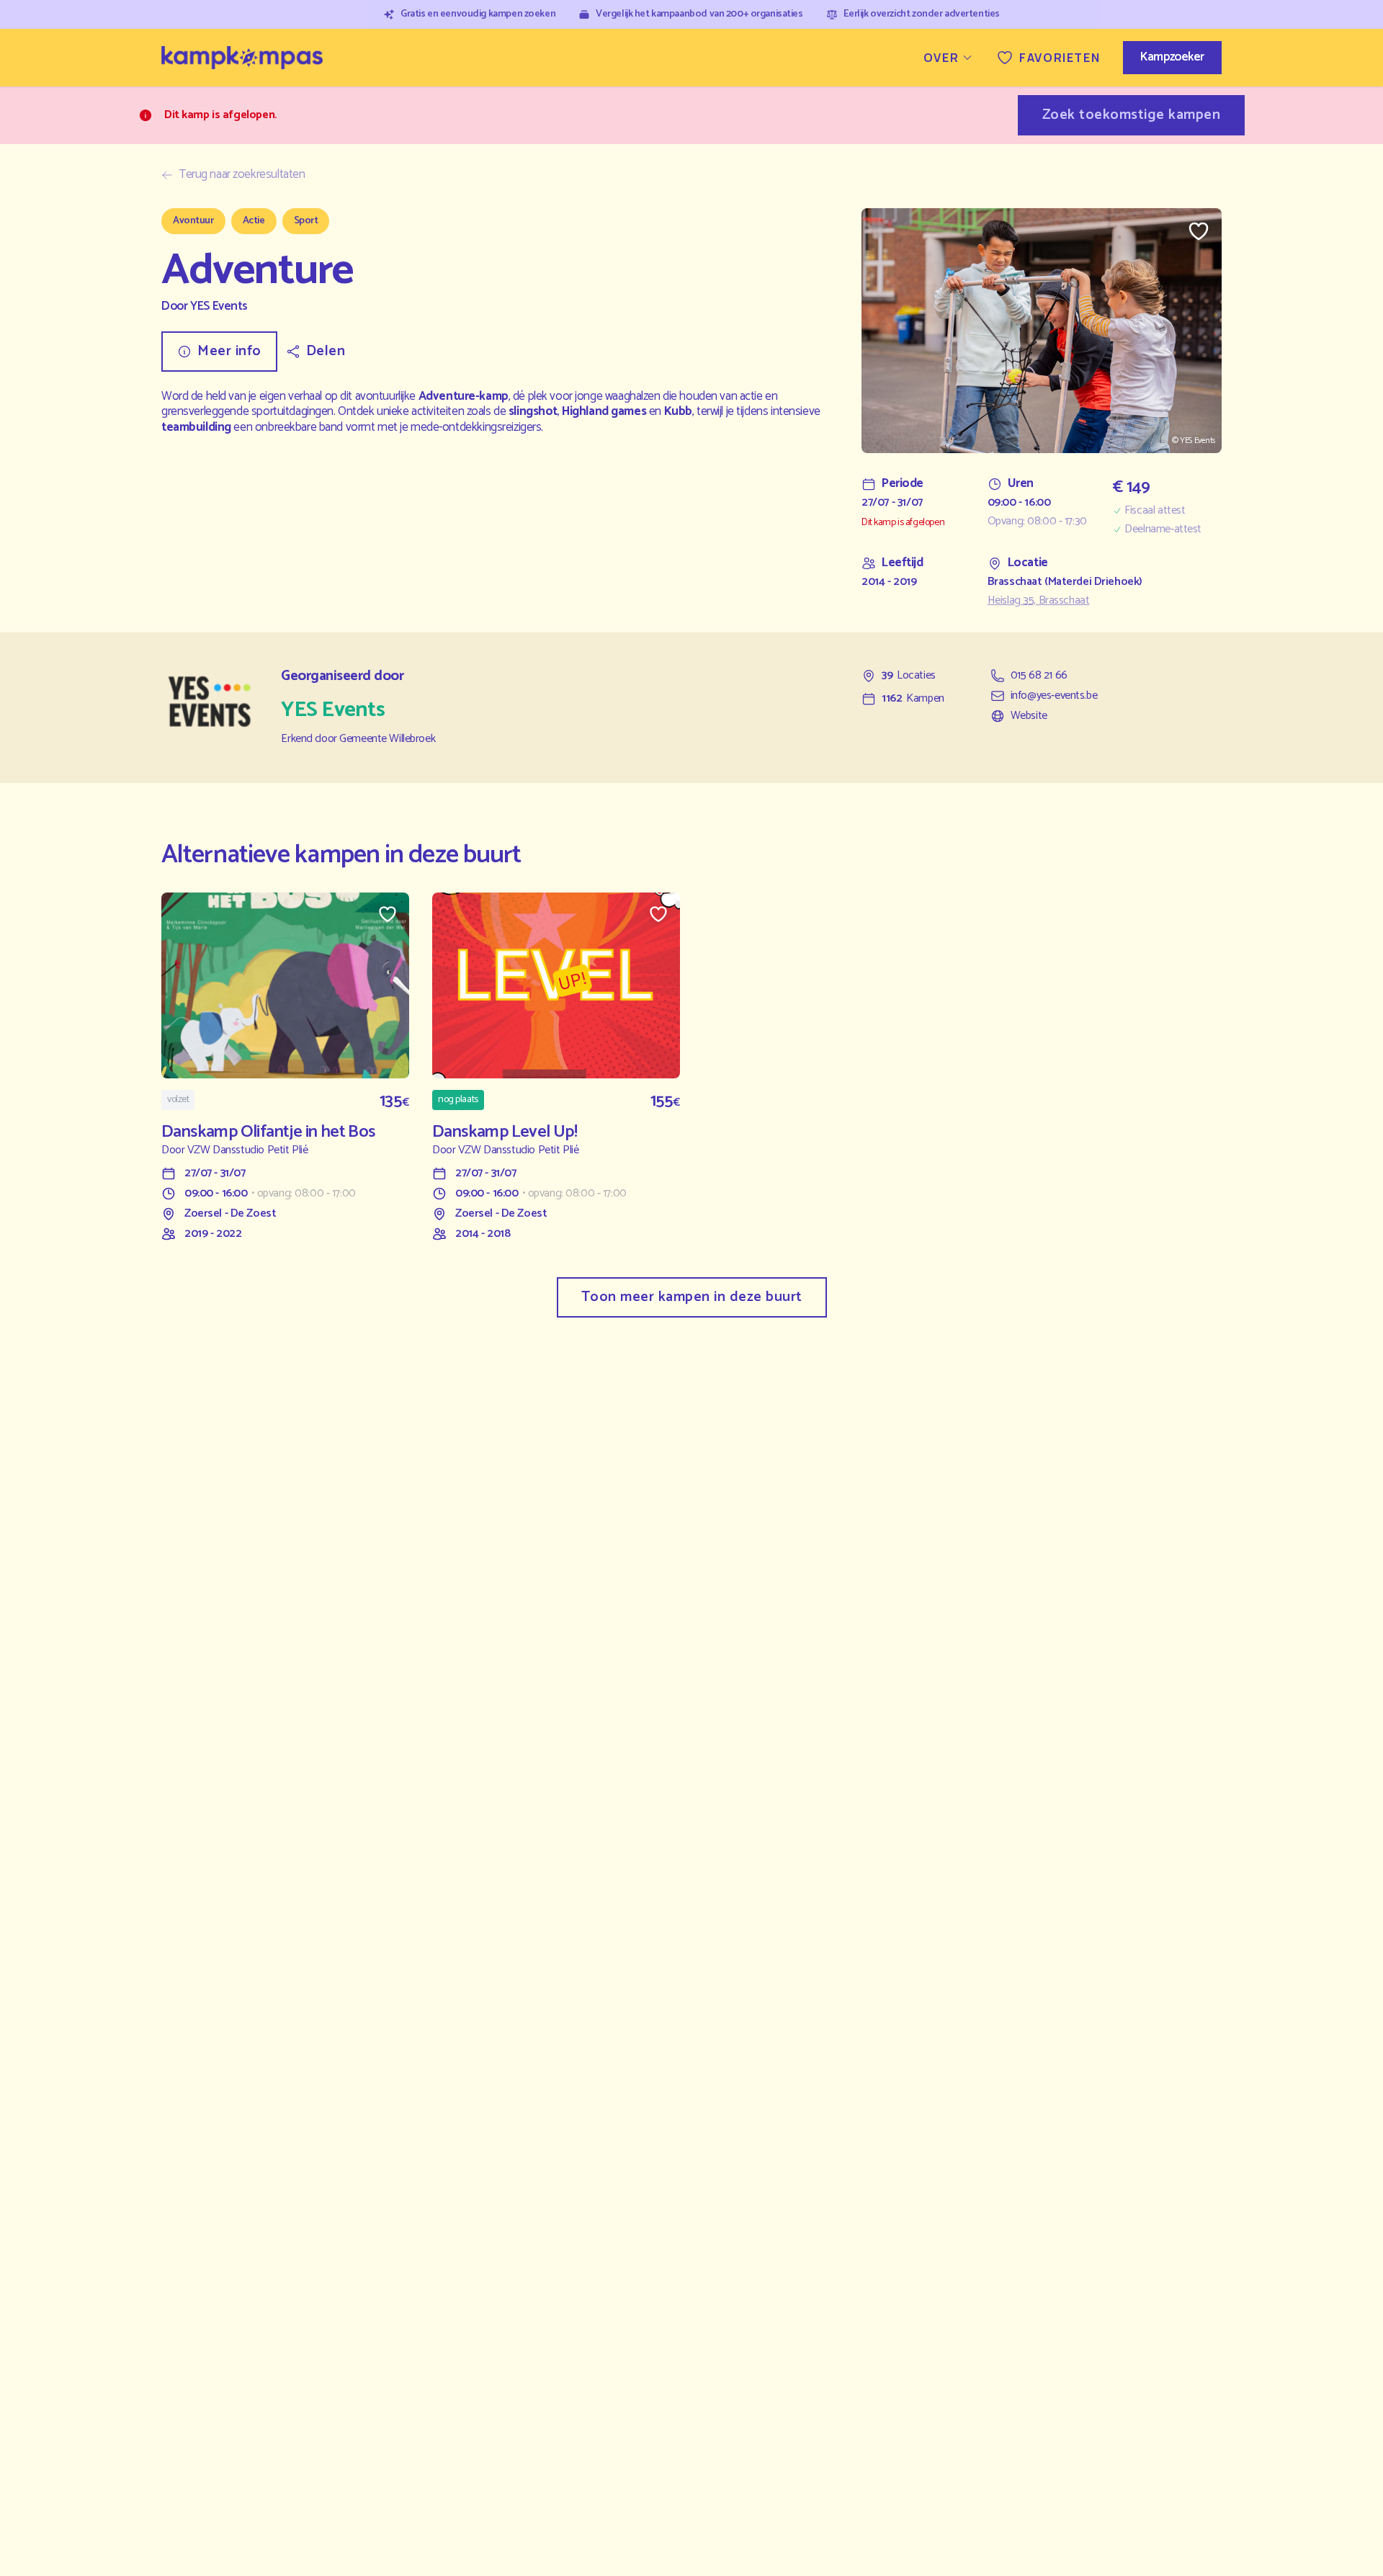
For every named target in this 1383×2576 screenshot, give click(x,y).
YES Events (219, 307)
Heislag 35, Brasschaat (1039, 601)
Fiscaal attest (1155, 511)
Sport (306, 221)
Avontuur (193, 221)
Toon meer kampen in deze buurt (692, 1297)
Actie (254, 221)
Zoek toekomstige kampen (1132, 115)
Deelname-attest (1163, 529)
